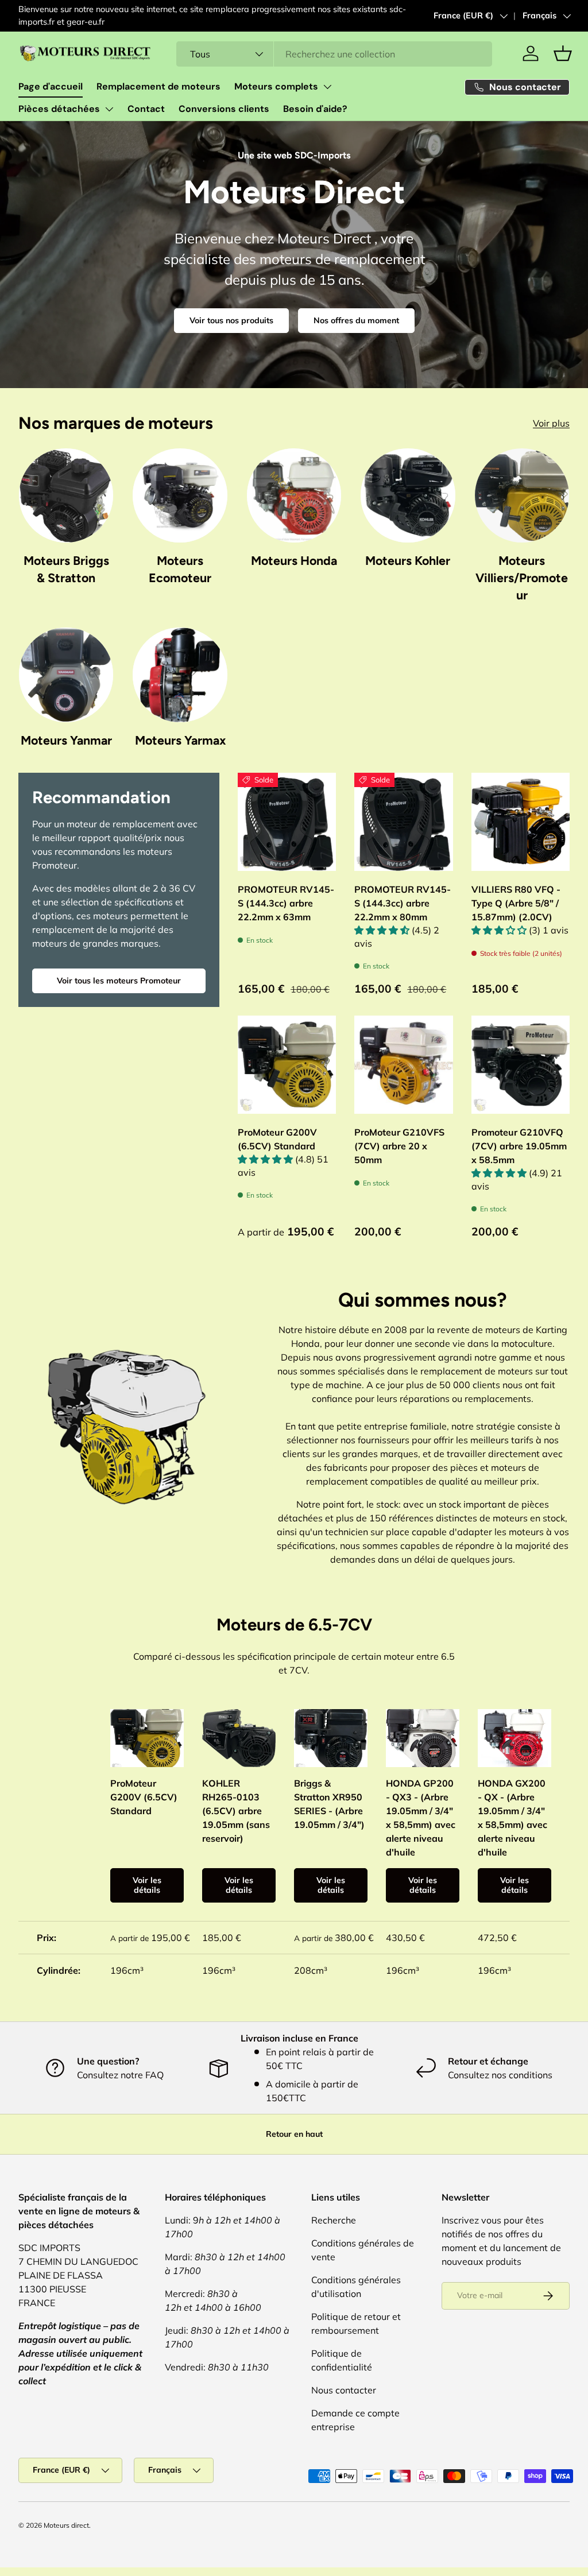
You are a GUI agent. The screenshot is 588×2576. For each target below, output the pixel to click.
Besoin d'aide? (315, 109)
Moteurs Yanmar (66, 740)
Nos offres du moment (356, 320)
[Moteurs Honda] (294, 495)
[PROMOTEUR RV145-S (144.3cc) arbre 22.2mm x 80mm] (403, 822)
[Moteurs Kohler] (408, 495)
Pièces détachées (59, 109)
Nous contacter (344, 2390)
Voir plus (551, 423)
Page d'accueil (51, 86)
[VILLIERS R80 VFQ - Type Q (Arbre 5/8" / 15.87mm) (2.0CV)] (521, 822)
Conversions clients (224, 109)
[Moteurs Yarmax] (180, 675)
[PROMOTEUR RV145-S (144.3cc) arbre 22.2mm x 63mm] (287, 822)
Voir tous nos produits (231, 320)
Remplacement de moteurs (158, 86)
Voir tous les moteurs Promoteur (119, 981)
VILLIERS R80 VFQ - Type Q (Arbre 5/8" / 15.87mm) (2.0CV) (516, 903)
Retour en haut (294, 2134)
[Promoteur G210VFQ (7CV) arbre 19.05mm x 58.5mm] (521, 1065)
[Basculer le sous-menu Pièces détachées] (109, 109)
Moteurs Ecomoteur (180, 569)
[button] (563, 53)
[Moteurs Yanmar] (66, 675)
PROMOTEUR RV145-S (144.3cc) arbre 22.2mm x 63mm (286, 903)
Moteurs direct (66, 2525)
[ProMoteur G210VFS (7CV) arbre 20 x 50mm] (403, 1065)
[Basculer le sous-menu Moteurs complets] (327, 87)
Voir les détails (147, 1885)
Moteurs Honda (294, 561)
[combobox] (334, 54)
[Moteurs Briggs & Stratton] (66, 495)
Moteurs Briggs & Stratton (66, 569)
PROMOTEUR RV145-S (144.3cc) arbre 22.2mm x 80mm (403, 903)
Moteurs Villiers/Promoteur (522, 578)
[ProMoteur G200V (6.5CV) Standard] (287, 1065)
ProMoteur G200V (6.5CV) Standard (277, 1139)
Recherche (334, 2220)
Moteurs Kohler (408, 561)
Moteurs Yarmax (180, 740)
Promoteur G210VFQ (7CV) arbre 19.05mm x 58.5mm (519, 1146)
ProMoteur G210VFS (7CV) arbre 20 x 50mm (399, 1146)
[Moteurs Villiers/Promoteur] (522, 495)
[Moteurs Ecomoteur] (180, 495)
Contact (146, 109)
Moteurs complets (276, 86)
